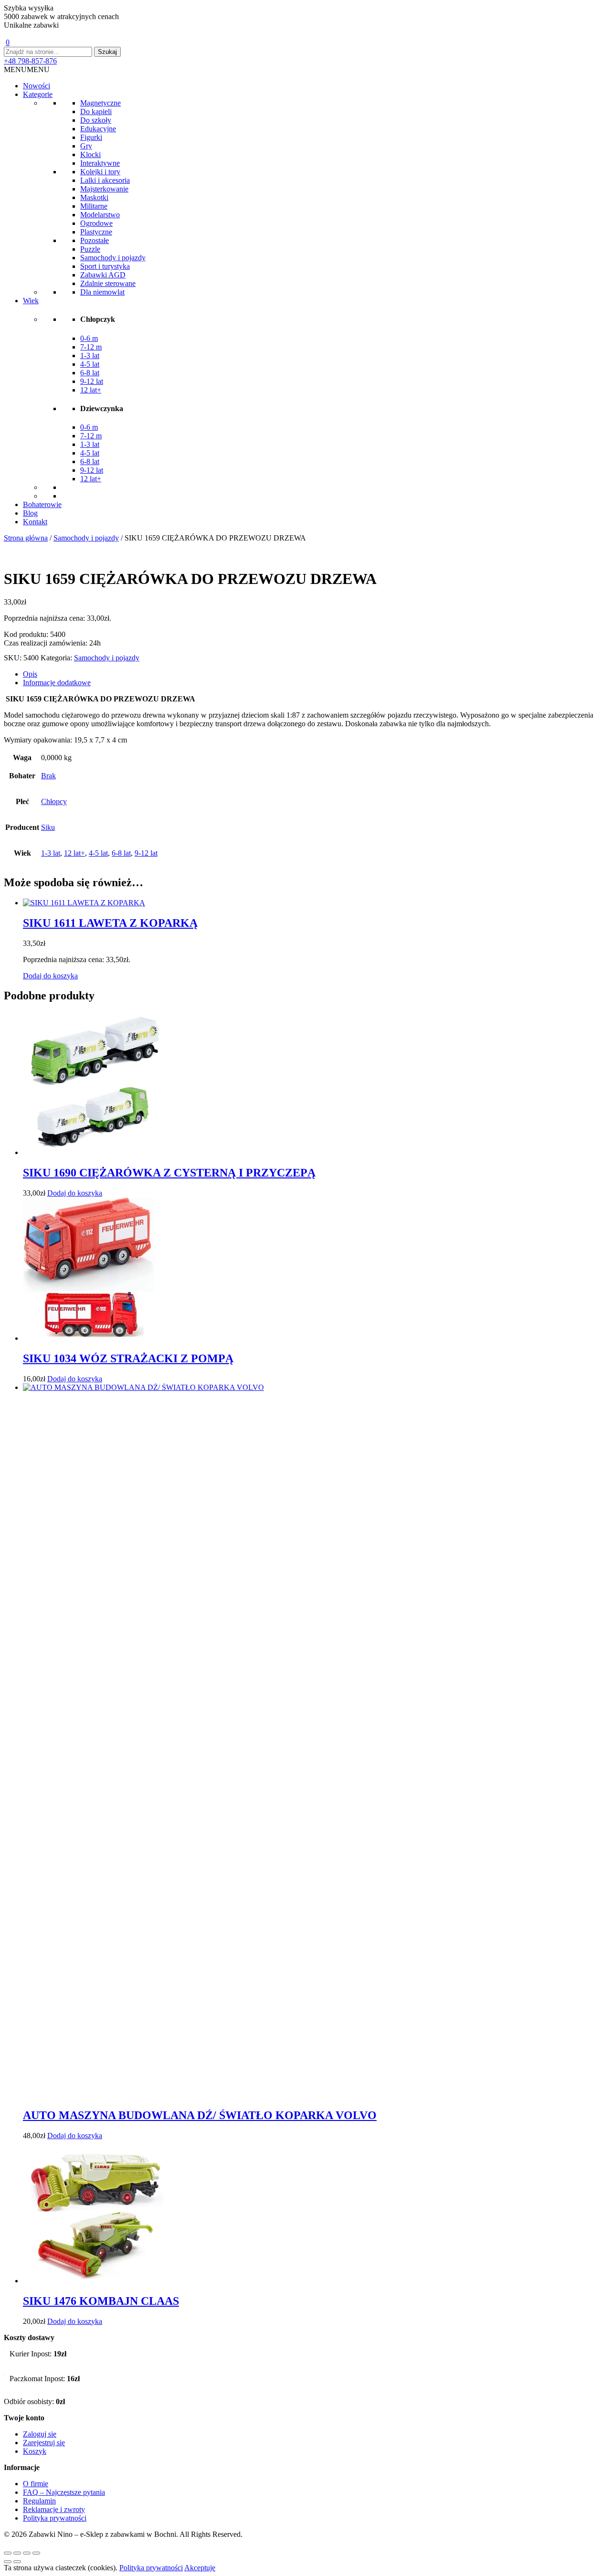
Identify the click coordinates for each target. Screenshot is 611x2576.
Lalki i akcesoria (105, 180)
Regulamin (39, 2501)
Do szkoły (96, 120)
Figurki (91, 137)
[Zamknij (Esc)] (36, 2553)
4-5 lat (90, 364)
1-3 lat (90, 355)
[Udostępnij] (27, 2553)
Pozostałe (95, 240)
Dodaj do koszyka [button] (50, 976)
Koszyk (35, 2451)
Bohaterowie (42, 504)
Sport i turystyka (105, 266)
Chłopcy (54, 801)
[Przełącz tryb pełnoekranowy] (17, 2553)
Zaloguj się (40, 2434)
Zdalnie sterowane (108, 283)
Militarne (94, 206)
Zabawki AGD (103, 275)
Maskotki (94, 197)
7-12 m (91, 347)
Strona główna (26, 538)
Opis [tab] (30, 674)
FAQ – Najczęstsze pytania (64, 2492)
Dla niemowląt (102, 292)
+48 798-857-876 (30, 61)
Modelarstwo (100, 215)
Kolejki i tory (100, 172)
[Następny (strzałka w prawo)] (17, 2562)
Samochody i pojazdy (113, 258)
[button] (27, 69)
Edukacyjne (98, 129)
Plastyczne (96, 232)
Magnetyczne (100, 103)
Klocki (90, 154)
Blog (30, 513)
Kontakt (35, 522)
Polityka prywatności (55, 2518)
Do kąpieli (96, 111)
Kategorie (38, 94)
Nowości (37, 86)
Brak (48, 776)
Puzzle (90, 249)
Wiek (31, 301)
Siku (48, 827)
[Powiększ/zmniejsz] (8, 2553)
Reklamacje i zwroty (54, 2509)
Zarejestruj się (44, 2443)
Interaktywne (100, 163)
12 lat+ (91, 390)
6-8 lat (90, 373)
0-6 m (89, 338)
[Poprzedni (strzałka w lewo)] (8, 2562)
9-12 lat (92, 381)
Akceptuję (200, 2568)
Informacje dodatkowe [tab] (57, 683)
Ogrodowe (96, 223)
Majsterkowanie (104, 189)
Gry (86, 146)
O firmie (36, 2484)
